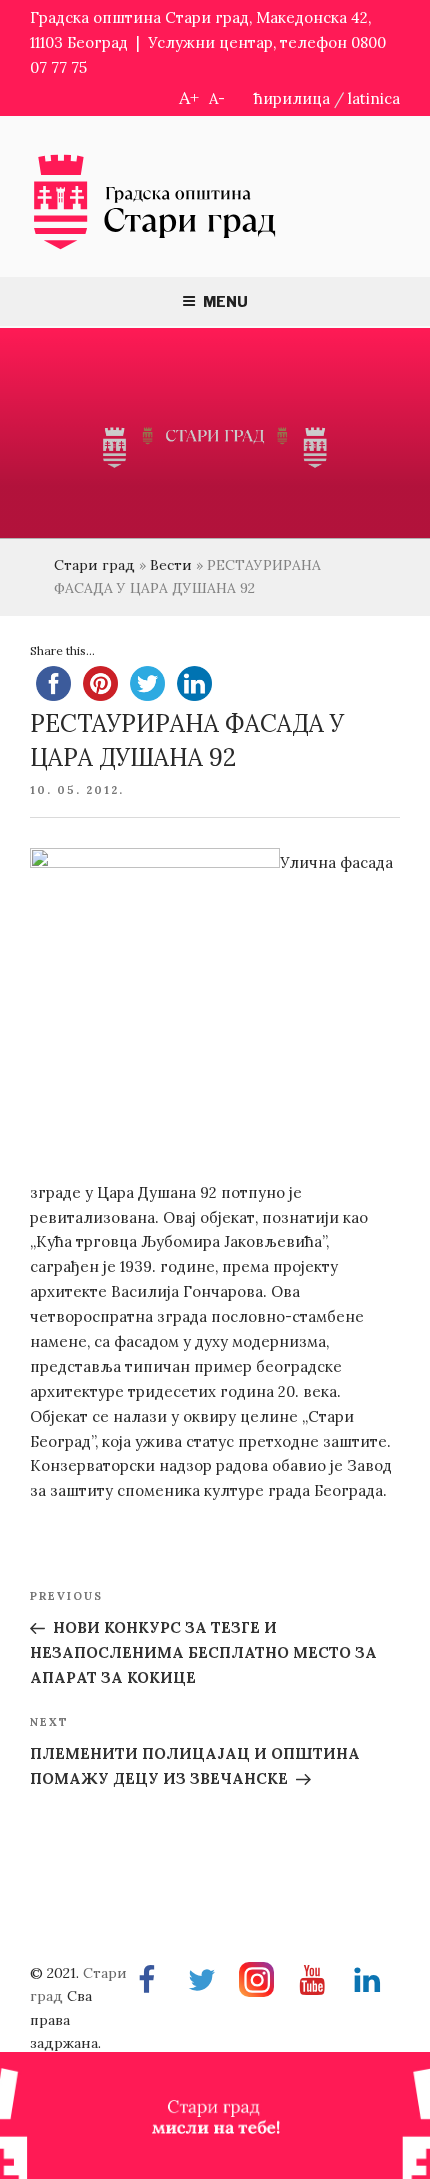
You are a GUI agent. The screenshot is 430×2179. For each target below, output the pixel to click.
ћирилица (292, 98)
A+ (189, 97)
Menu (225, 301)
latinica (374, 98)
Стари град (94, 565)
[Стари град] (155, 247)
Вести (171, 565)
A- (217, 98)
